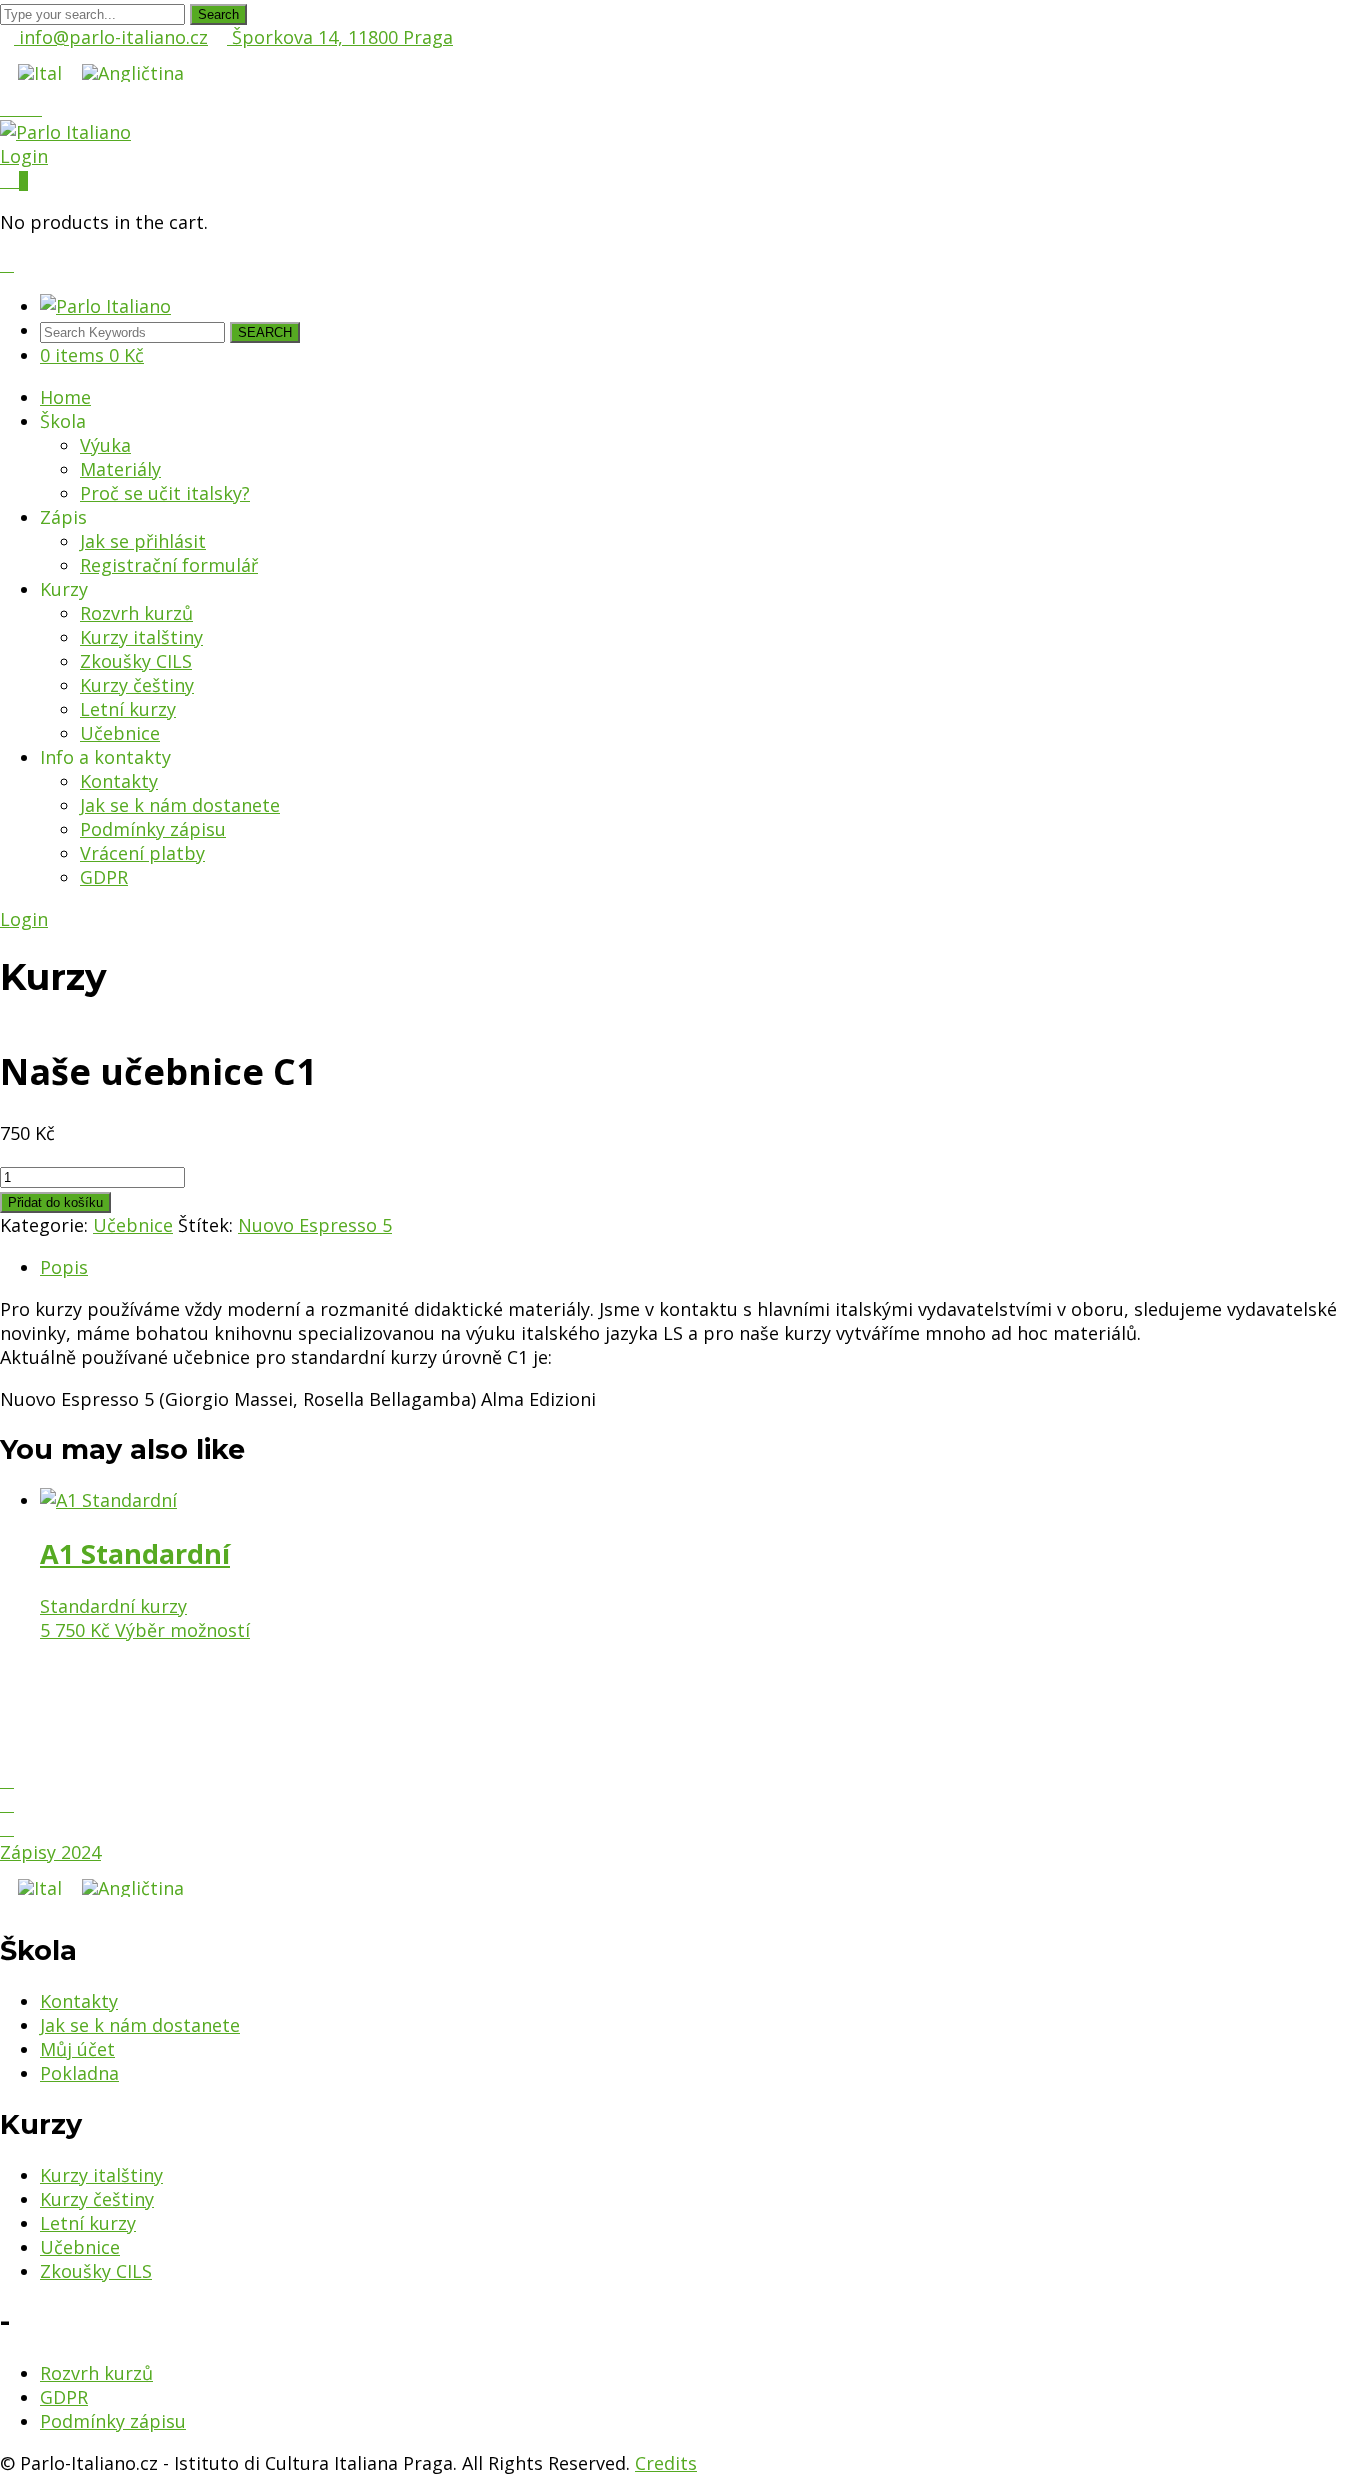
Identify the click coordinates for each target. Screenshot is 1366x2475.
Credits (666, 2463)
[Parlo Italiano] (65, 132)
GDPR (64, 2397)
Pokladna (79, 2073)
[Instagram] (21, 108)
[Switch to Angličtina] (133, 72)
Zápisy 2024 (50, 1852)
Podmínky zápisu (113, 2421)
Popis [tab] (64, 1267)
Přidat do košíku (55, 1202)
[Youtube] (35, 108)
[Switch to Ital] (40, 72)
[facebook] (7, 1780)
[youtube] (7, 1828)
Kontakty (79, 2001)
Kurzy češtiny (97, 2199)
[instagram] (7, 1804)
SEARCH (265, 332)
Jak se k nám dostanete (140, 2025)
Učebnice (133, 1225)
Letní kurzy (88, 2223)
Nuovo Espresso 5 (315, 1225)
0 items (92, 355)
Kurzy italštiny (101, 2175)
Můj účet (77, 2049)
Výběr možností (182, 1630)
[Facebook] (7, 108)
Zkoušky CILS (96, 2271)
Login (24, 156)
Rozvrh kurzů (96, 2373)
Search (218, 14)
